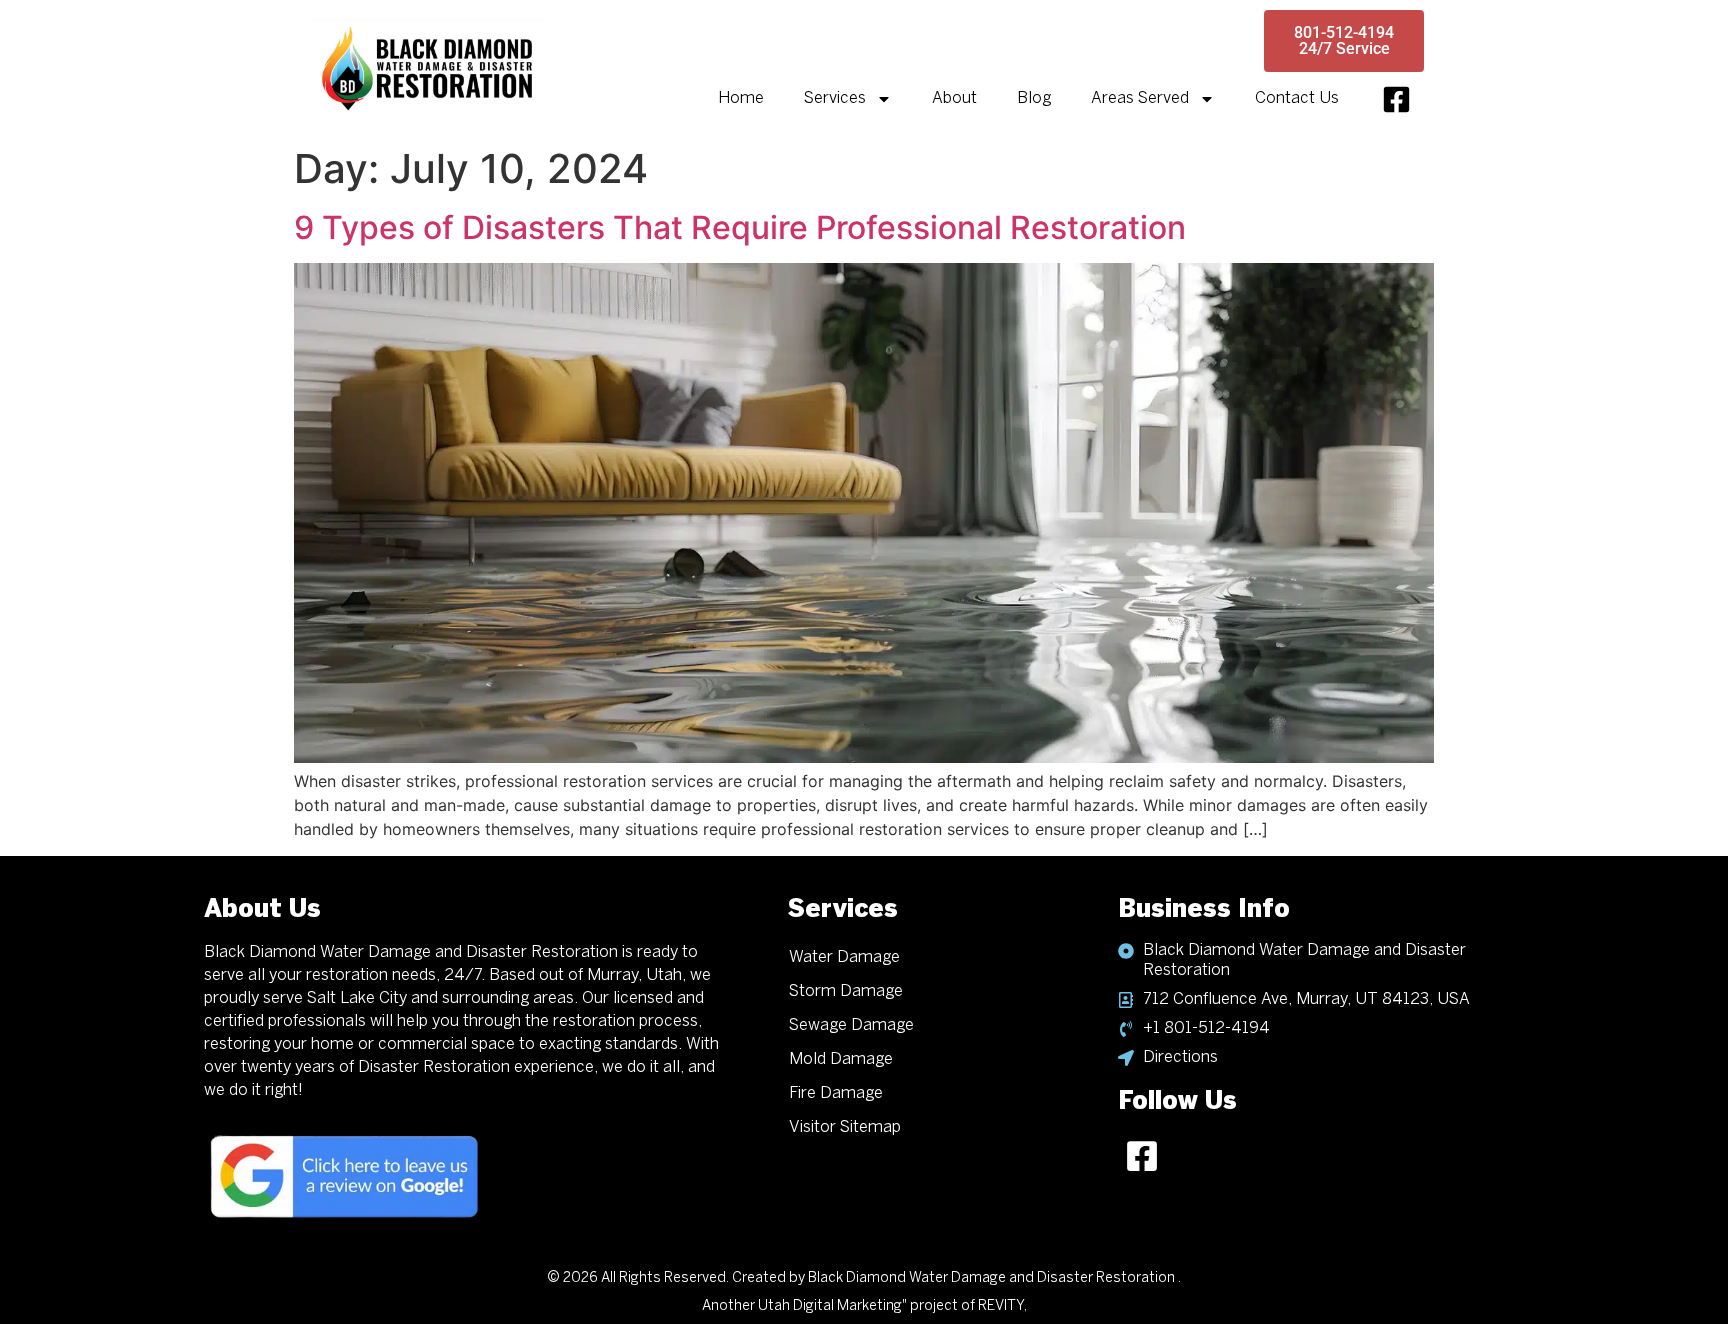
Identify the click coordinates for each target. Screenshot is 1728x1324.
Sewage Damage (851, 1025)
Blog (1034, 98)
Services (835, 98)
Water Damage (844, 957)
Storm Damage (846, 991)
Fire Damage (836, 1093)
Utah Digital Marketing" (832, 1306)
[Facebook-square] (1396, 99)
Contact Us (1297, 98)
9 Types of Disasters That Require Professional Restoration (740, 227)
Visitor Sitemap (845, 1127)
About (954, 98)
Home (741, 98)
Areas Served (1140, 98)
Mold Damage (841, 1059)
